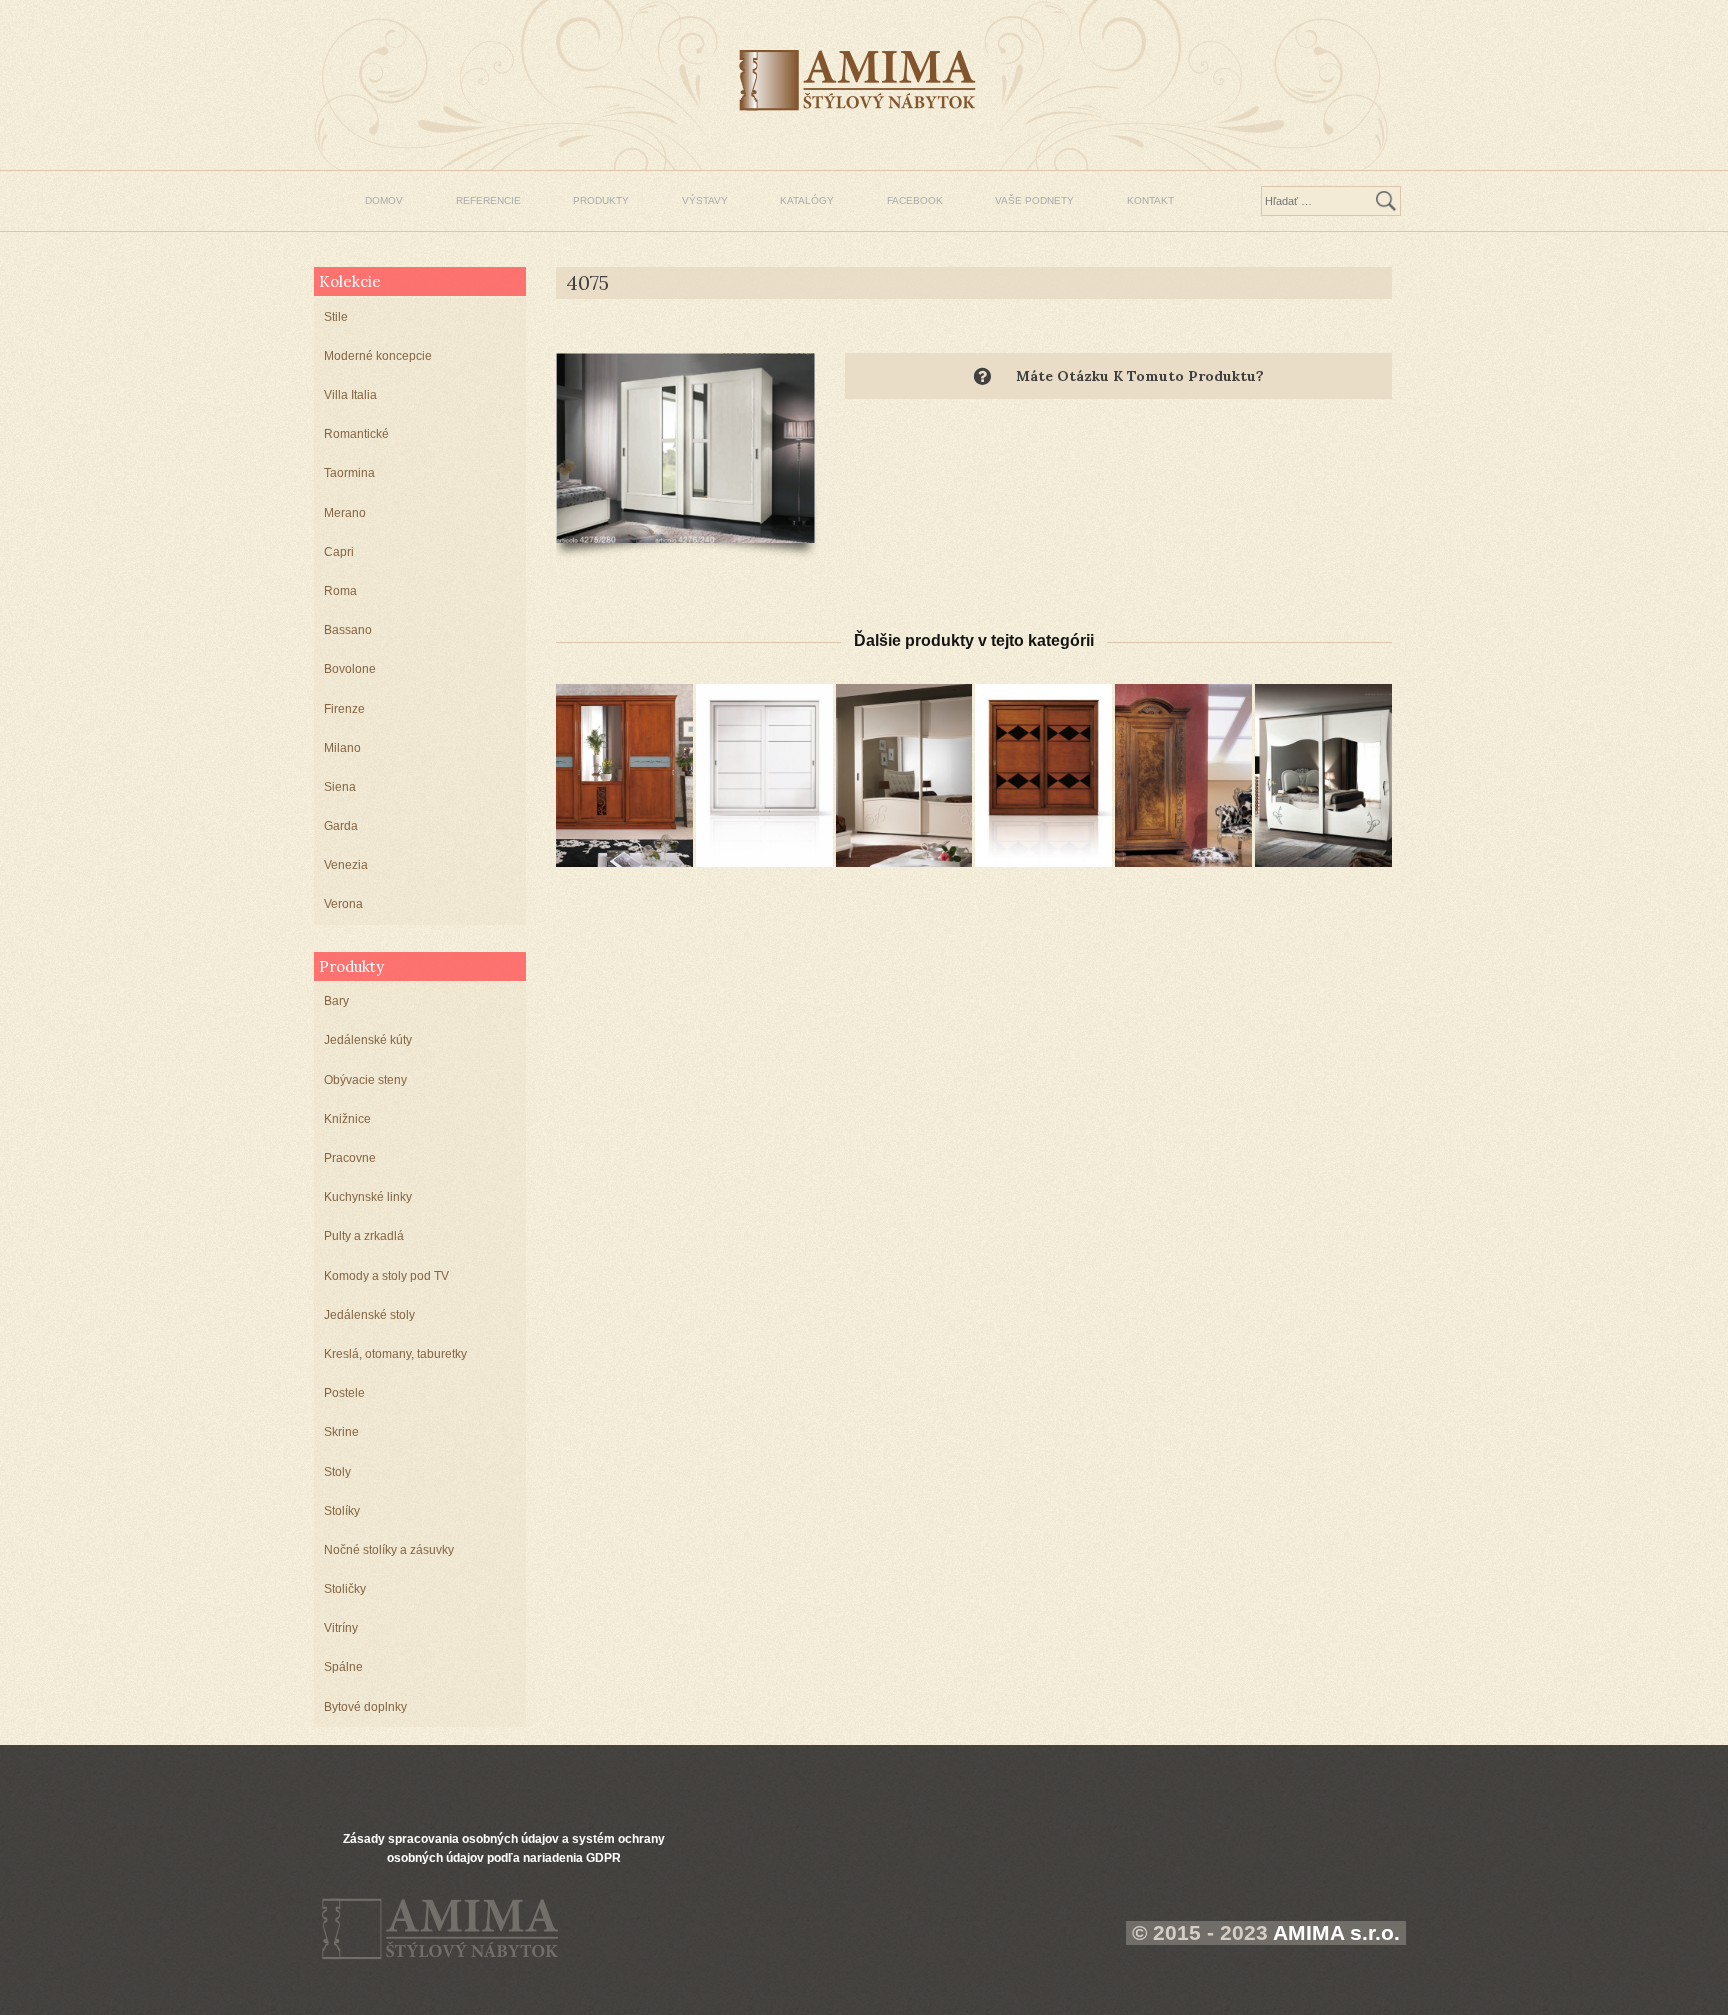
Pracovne (350, 1158)
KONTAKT (1150, 200)
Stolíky (342, 1511)
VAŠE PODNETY (1034, 200)
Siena (340, 787)
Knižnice (347, 1119)
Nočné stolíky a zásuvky (389, 1550)
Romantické (356, 434)
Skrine (341, 1432)
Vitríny (341, 1628)
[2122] (764, 775)
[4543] (1323, 775)
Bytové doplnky (365, 1707)
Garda (341, 826)
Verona (343, 904)
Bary (336, 1001)
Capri (339, 552)
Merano (345, 513)
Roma (340, 591)
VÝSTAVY (705, 200)
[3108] (624, 775)
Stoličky (345, 1589)
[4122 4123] (904, 775)
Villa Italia (350, 395)
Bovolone (350, 669)
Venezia (346, 865)
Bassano (348, 630)
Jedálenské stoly (369, 1315)
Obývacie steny (365, 1080)
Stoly (337, 1472)
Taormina (349, 473)
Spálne (343, 1667)
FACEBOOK (915, 200)
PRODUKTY (601, 200)
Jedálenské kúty (368, 1040)
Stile (336, 317)
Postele (344, 1393)
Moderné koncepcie (378, 356)
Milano (342, 748)
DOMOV (384, 200)
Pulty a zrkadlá (364, 1236)
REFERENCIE (488, 200)
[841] (1183, 775)
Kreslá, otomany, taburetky (395, 1354)
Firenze (344, 709)
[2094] (1043, 775)
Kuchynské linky (368, 1197)
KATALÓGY (807, 200)
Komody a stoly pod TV (386, 1276)
